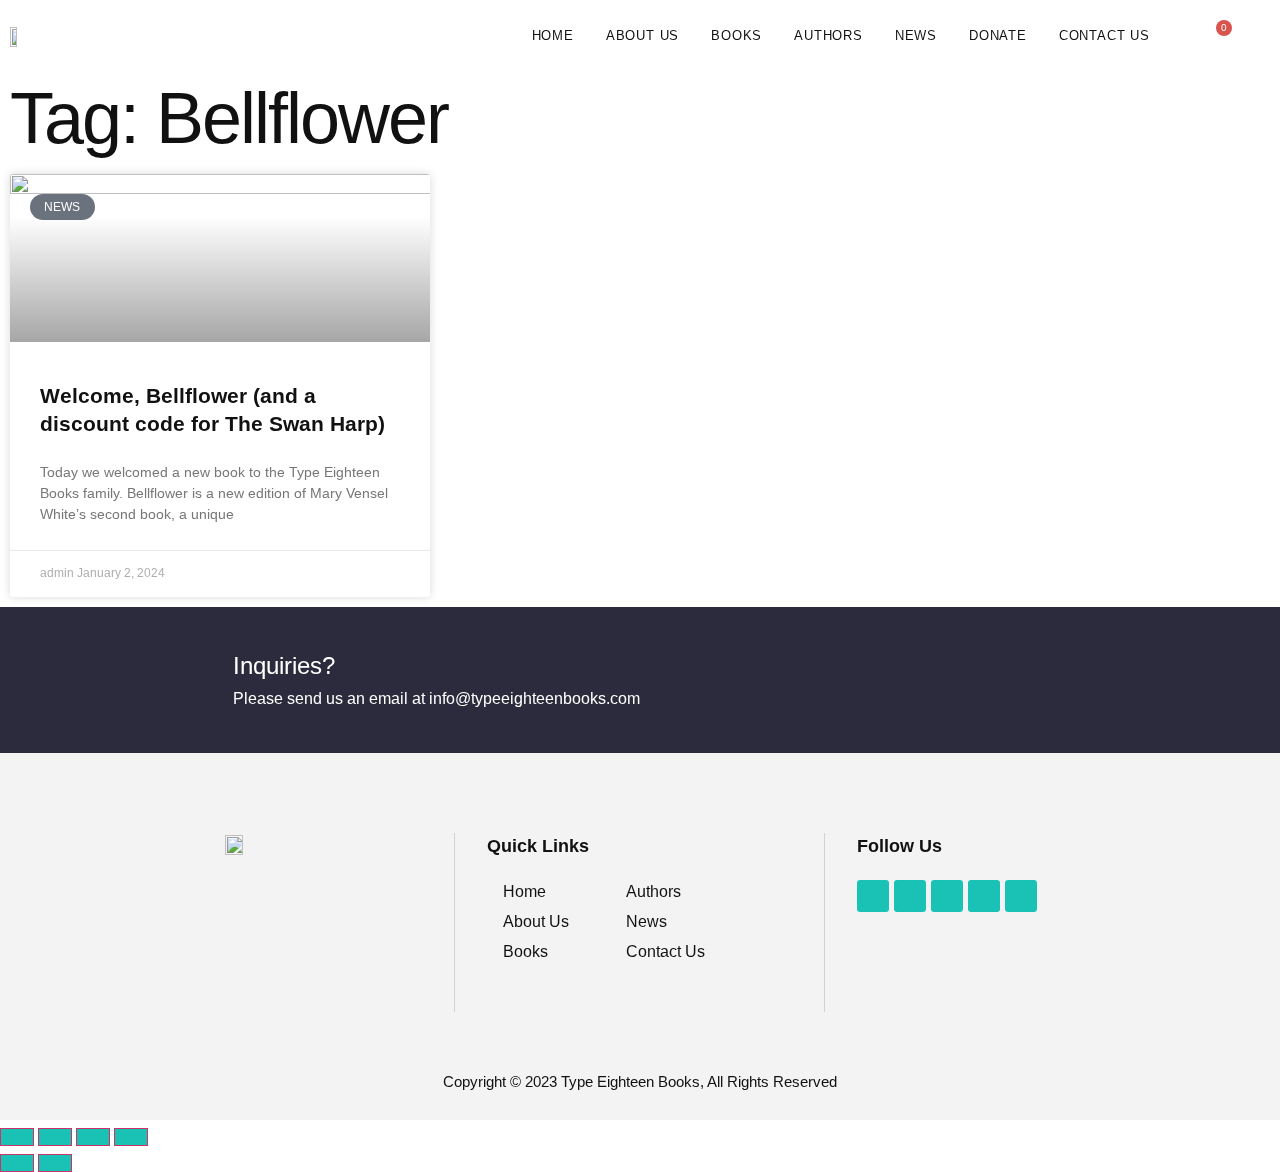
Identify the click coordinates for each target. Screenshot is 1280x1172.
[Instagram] (873, 896)
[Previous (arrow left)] (17, 1163)
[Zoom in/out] (17, 1137)
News (916, 35)
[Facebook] (984, 896)
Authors (828, 35)
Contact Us (1104, 35)
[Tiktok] (910, 896)
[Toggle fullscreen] (55, 1137)
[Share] (93, 1137)
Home (553, 35)
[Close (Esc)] (131, 1137)
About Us (642, 35)
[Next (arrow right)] (55, 1163)
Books (736, 35)
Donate (998, 35)
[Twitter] (947, 896)
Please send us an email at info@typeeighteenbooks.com (436, 698)
